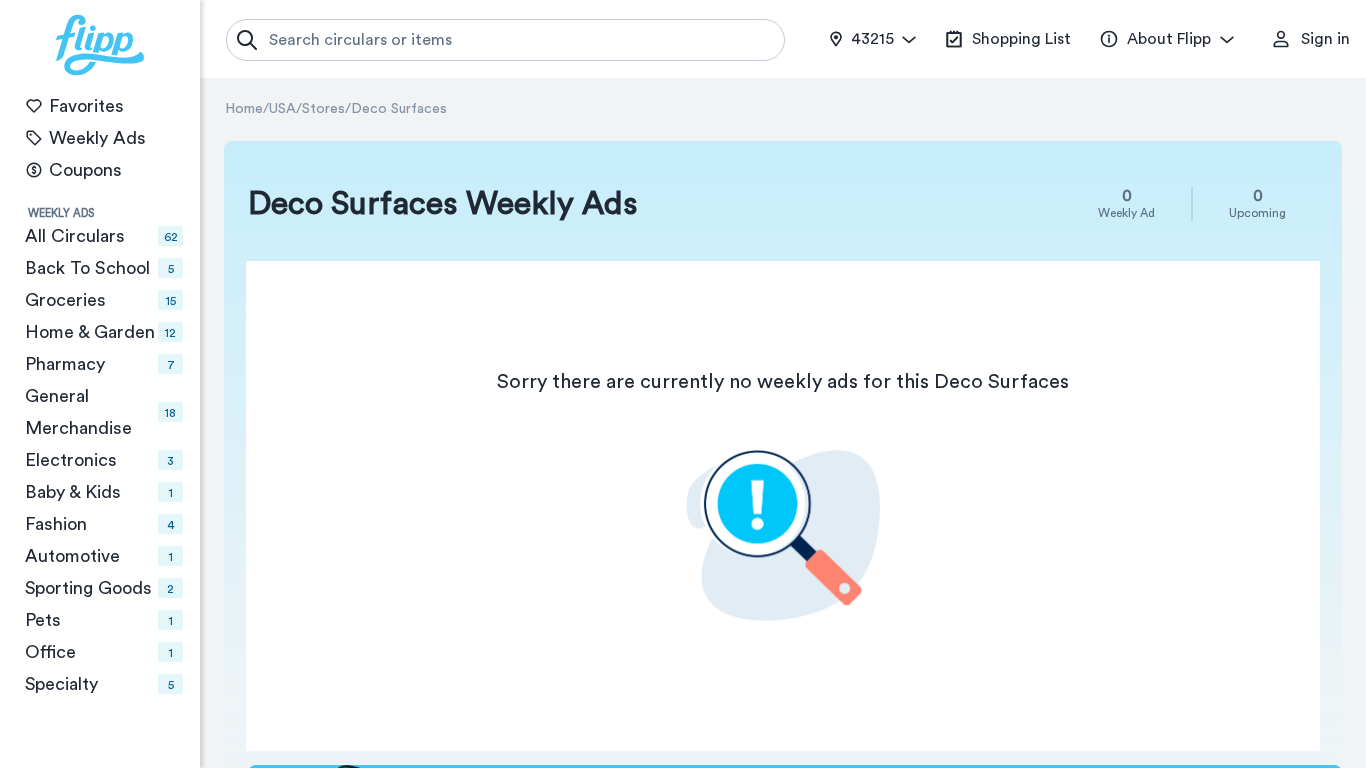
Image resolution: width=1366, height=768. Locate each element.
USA (282, 109)
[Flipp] (100, 45)
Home (244, 109)
